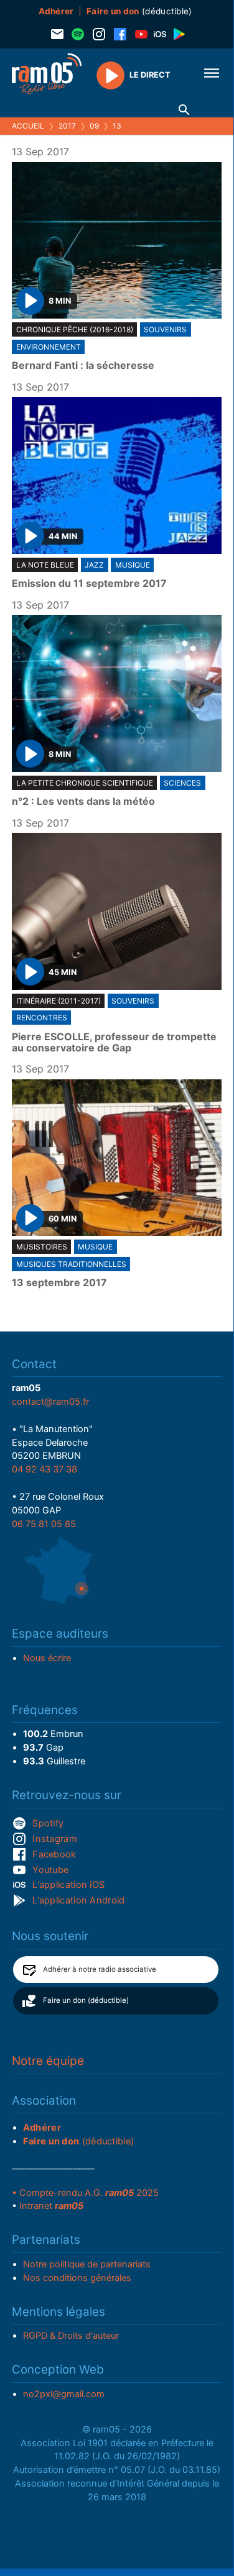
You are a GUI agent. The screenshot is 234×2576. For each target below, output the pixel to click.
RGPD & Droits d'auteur (71, 2336)
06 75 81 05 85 (44, 1524)
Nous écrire (47, 1658)
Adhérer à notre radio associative (100, 1969)
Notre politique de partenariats (87, 2264)
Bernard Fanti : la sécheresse (83, 366)
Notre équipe (48, 2061)
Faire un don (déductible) (86, 2000)
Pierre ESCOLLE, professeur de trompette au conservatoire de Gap (114, 1042)
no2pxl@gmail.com (64, 2394)
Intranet (51, 2206)
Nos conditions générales (77, 2278)
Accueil (28, 126)
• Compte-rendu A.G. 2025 (85, 2193)
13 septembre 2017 (59, 1283)
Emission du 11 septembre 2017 (89, 584)
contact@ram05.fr (50, 1402)
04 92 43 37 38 (44, 1469)
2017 (67, 126)
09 (94, 126)
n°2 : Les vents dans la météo (83, 802)
